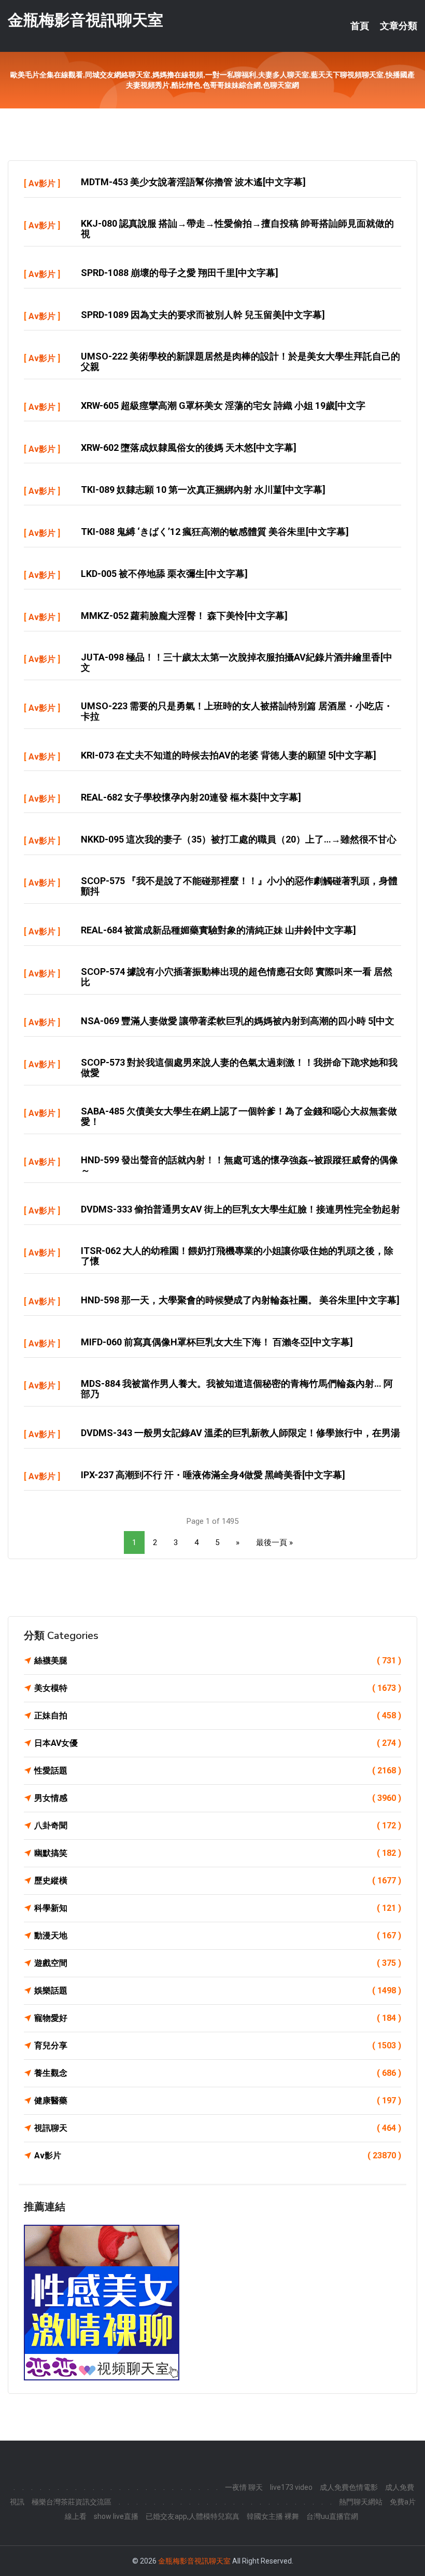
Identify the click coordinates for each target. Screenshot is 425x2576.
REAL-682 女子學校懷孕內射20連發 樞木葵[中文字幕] (191, 797)
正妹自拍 (218, 1716)
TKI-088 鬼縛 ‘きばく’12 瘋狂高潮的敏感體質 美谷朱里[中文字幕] (215, 532)
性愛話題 (218, 1771)
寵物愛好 (218, 2018)
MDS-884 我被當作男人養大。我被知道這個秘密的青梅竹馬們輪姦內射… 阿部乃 (237, 1389)
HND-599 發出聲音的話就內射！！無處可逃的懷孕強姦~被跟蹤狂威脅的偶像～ (239, 1165)
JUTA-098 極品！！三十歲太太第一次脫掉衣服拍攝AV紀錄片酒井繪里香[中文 (237, 662)
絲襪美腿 (218, 1661)
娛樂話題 (218, 1990)
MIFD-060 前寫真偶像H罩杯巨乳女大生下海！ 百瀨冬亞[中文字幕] (217, 1342)
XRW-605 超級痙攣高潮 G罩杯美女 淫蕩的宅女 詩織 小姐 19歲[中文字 (223, 405)
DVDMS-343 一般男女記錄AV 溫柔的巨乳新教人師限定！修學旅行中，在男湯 (240, 1433)
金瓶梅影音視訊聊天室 (86, 20)
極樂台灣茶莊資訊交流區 (72, 2502)
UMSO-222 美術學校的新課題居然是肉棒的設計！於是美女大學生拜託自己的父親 (240, 361)
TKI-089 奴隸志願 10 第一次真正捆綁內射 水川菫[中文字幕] (203, 490)
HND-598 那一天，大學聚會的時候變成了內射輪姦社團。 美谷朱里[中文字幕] (240, 1300)
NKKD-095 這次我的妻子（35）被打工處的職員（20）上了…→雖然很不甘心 (239, 839)
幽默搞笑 (218, 1853)
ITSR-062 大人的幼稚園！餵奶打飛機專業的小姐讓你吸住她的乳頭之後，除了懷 (237, 1256)
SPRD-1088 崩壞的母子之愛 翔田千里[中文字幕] (180, 273)
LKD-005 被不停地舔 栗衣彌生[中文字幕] (164, 574)
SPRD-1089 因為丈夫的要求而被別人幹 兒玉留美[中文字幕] (203, 315)
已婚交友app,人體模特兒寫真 (193, 2516)
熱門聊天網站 (361, 2502)
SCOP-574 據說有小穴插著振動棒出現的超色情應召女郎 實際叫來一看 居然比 (237, 977)
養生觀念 (218, 2073)
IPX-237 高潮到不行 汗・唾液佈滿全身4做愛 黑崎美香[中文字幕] (213, 1475)
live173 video (291, 2487)
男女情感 (218, 1798)
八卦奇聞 (218, 1826)
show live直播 (116, 2516)
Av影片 (42, 183)
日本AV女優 (218, 1743)
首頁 (360, 26)
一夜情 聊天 (244, 2487)
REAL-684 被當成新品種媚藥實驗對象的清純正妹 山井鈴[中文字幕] (218, 930)
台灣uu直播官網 (332, 2516)
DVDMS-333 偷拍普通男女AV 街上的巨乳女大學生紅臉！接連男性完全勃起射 (240, 1209)
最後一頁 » (274, 1542)
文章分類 (399, 26)
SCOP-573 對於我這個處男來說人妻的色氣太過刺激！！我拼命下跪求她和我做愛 (239, 1067)
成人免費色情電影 (349, 2487)
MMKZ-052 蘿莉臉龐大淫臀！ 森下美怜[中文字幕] (184, 616)
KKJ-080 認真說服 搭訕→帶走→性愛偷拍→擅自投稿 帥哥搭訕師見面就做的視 (237, 229)
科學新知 (218, 1908)
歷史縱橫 (218, 1881)
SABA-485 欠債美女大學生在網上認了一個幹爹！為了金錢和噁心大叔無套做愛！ (239, 1116)
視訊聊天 (218, 2128)
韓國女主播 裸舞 (273, 2516)
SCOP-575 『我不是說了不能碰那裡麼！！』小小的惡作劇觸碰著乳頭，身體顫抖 (239, 886)
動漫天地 (218, 1936)
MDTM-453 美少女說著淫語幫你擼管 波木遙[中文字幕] (193, 182)
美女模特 (218, 1688)
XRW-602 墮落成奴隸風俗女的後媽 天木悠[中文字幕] (189, 447)
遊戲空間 (218, 1963)
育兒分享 (218, 2045)
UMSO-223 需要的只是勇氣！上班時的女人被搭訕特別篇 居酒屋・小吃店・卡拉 (237, 711)
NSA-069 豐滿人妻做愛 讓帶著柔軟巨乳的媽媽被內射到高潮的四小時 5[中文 (238, 1021)
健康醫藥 (218, 2100)
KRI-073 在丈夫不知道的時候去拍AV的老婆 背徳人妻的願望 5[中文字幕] (229, 755)
